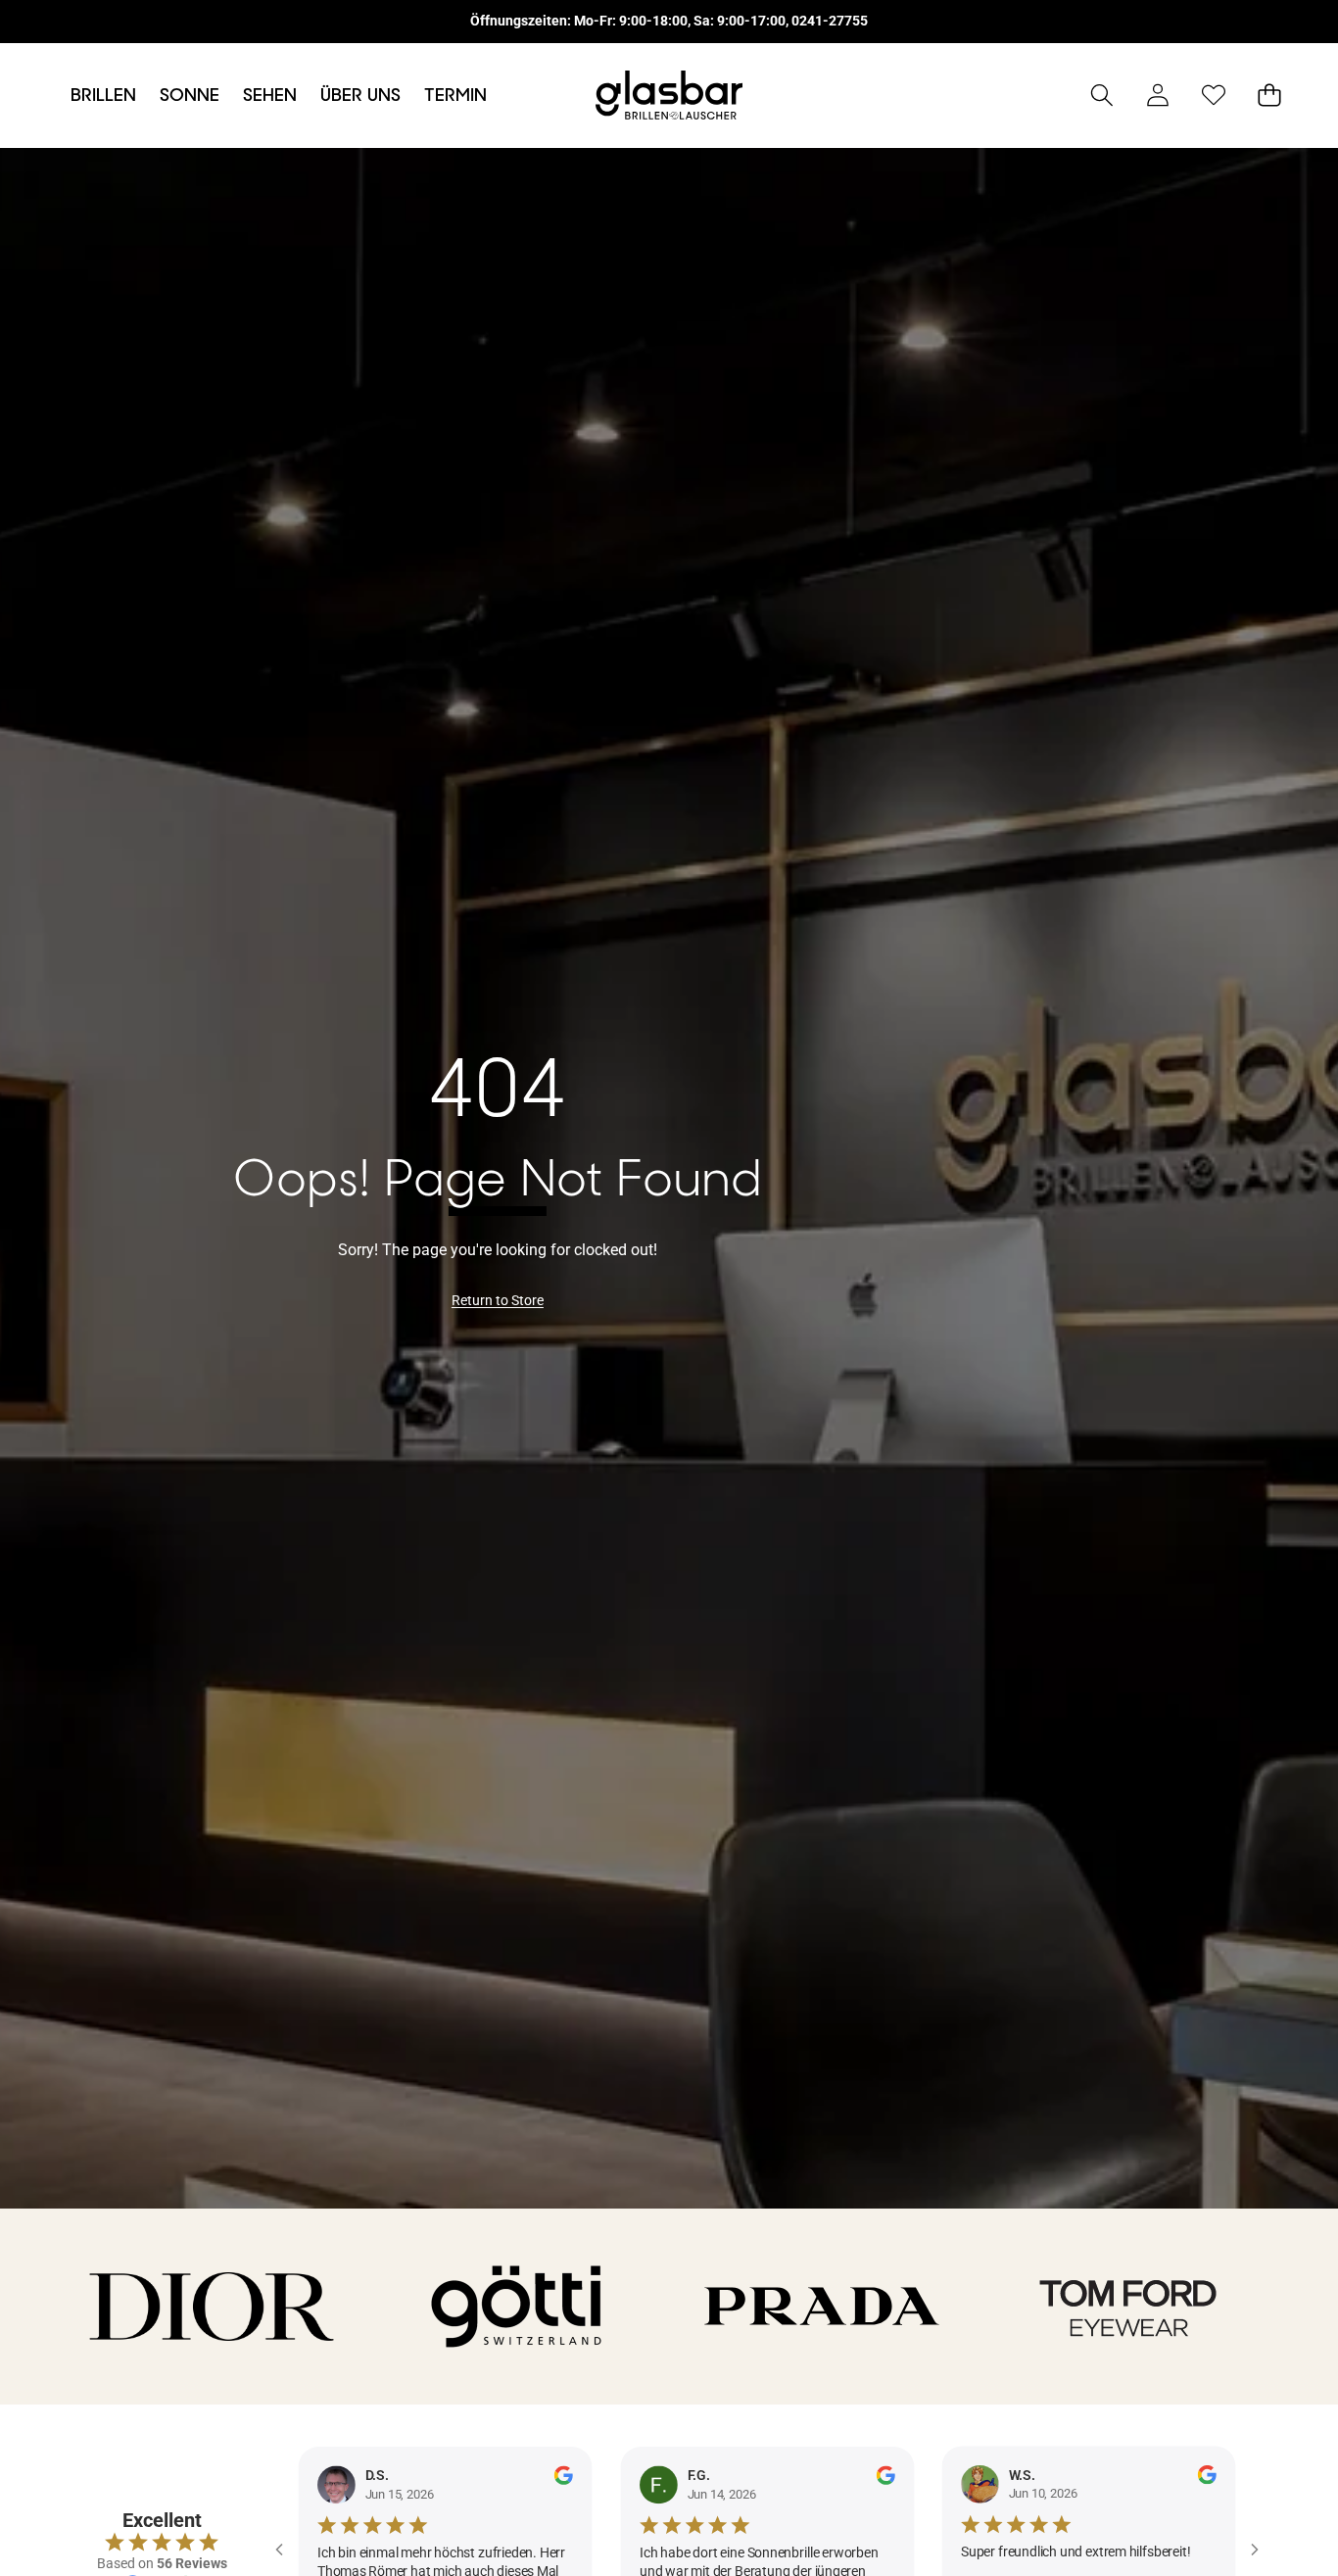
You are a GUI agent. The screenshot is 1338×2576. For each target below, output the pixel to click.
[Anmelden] (1157, 96)
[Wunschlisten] (1213, 96)
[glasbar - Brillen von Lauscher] (669, 96)
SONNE (190, 95)
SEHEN (270, 95)
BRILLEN (103, 95)
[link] (498, 1301)
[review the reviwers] (563, 2475)
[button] (1101, 96)
